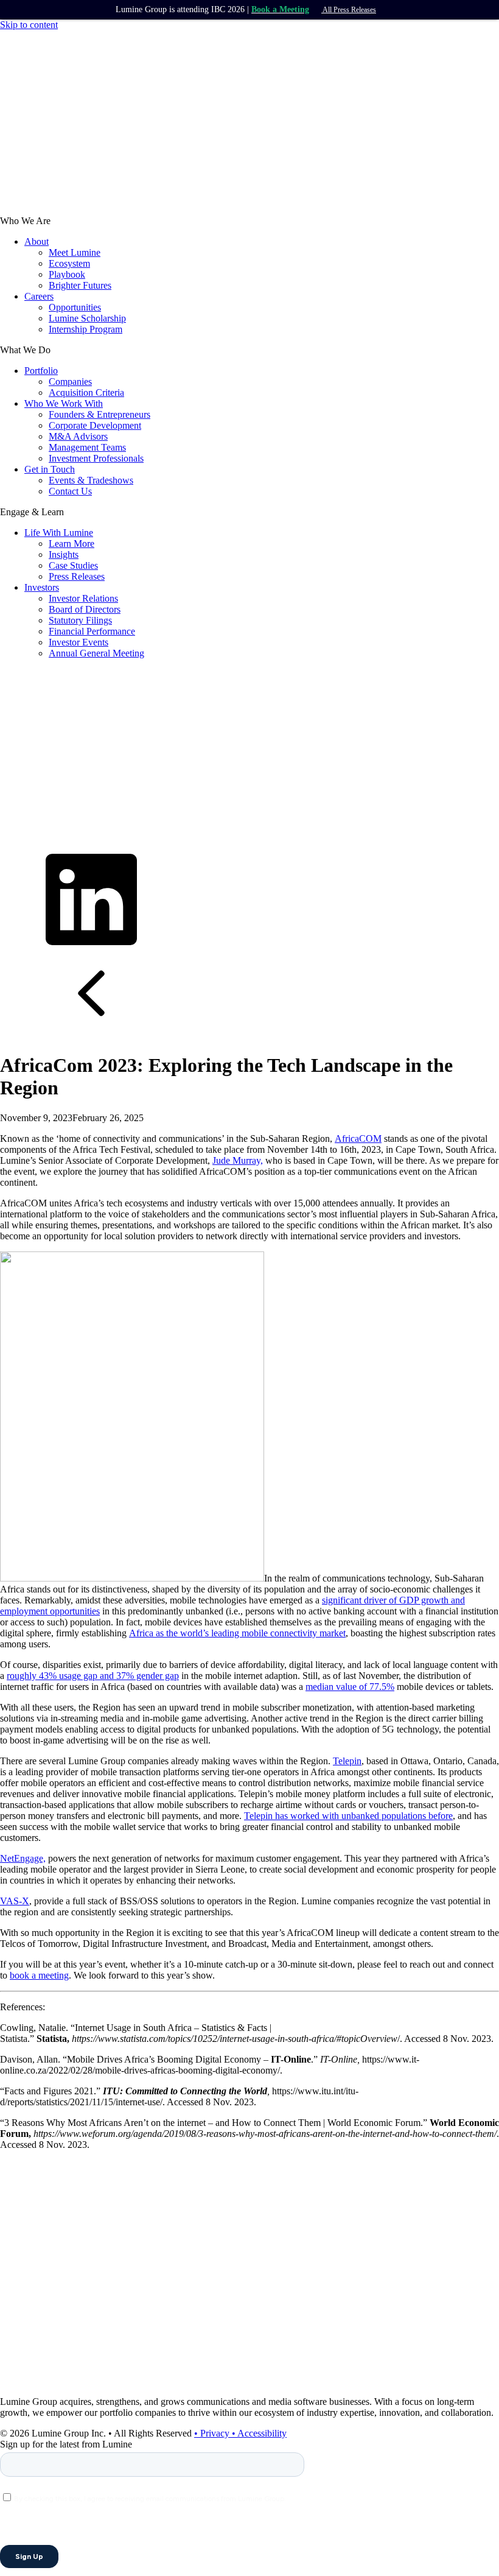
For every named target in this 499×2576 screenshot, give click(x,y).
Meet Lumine (75, 252)
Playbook (67, 274)
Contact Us (70, 491)
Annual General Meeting (96, 653)
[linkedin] (91, 942)
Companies (70, 382)
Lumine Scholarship (87, 318)
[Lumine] (91, 210)
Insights (64, 554)
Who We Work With (64, 403)
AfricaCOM (358, 1138)
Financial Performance (92, 631)
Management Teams (87, 447)
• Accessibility (259, 2433)
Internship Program (85, 329)
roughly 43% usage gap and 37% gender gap (93, 1676)
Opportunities (75, 307)
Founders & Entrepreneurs (99, 414)
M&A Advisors (78, 436)
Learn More (72, 544)
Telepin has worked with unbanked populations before (348, 1816)
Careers (39, 296)
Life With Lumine (59, 533)
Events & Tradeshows (91, 480)
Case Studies (73, 565)
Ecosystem (69, 263)
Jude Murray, (238, 1160)
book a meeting (39, 1975)
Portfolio (41, 371)
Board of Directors (85, 609)
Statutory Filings (80, 620)
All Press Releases (349, 10)
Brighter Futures (80, 285)
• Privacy (213, 2433)
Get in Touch (50, 469)
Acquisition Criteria (86, 392)
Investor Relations (83, 598)
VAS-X (15, 1901)
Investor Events (79, 642)
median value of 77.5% (350, 1687)
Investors (42, 587)
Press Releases (77, 576)
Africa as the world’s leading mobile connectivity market (237, 1633)
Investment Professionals (96, 458)
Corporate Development (95, 425)
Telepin (347, 1761)
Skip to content (29, 25)
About (37, 241)
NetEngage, (23, 1858)
